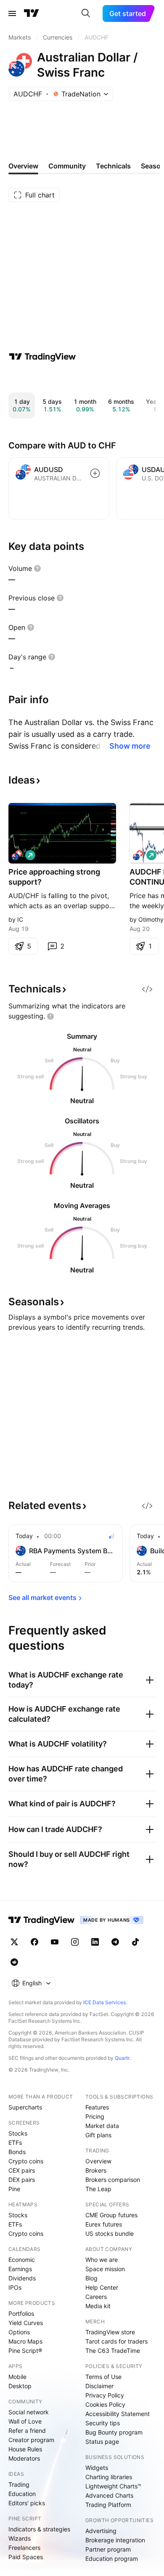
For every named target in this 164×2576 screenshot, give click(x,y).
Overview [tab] (23, 166)
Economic (22, 2260)
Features (97, 2107)
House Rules (25, 2449)
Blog (91, 2278)
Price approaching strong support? (54, 877)
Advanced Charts (109, 2495)
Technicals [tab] (113, 166)
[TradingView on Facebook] (34, 1942)
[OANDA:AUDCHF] (138, 855)
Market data (102, 2126)
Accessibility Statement (118, 2414)
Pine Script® (25, 2351)
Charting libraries (109, 2477)
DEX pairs (22, 2180)
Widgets (97, 2468)
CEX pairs (22, 2170)
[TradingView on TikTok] (135, 1942)
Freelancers (24, 2548)
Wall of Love (25, 2421)
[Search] (86, 13)
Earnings (20, 2269)
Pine (14, 2189)
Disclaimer (99, 2386)
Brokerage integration (115, 2540)
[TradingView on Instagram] (75, 1942)
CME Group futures (111, 2215)
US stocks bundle (110, 2233)
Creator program (31, 2440)
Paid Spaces (26, 2557)
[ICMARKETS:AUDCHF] (17, 855)
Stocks (18, 2133)
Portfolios (21, 2313)
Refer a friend (27, 2431)
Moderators (24, 2458)
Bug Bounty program (114, 2432)
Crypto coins (26, 2161)
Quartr (122, 2058)
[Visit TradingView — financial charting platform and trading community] (42, 357)
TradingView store (110, 2332)
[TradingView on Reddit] (14, 1962)
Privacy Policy (105, 2395)
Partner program (108, 2549)
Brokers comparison (113, 2180)
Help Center (102, 2287)
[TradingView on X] (14, 1942)
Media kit (98, 2306)
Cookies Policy (105, 2404)
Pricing (95, 2116)
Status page (102, 2441)
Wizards (20, 2538)
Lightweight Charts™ (113, 2486)
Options (19, 2332)
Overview (98, 2161)
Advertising (101, 2531)
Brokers (96, 2170)
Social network (29, 2412)
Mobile (17, 2377)
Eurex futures (104, 2224)
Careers (96, 2297)
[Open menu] (12, 13)
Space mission (105, 2269)
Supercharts (25, 2107)
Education (22, 2494)
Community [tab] (67, 166)
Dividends (22, 2278)
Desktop (20, 2386)
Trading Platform (108, 2505)
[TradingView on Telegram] (115, 1942)
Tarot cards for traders (116, 2341)
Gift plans (98, 2135)
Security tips (103, 2423)
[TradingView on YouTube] (55, 1942)
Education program (112, 2559)
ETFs (15, 2143)
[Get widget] (147, 989)
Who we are (102, 2260)
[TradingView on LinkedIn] (95, 1942)
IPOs (15, 2287)
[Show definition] (37, 568)
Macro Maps (25, 2341)
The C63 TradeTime (113, 2351)
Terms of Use (103, 2377)
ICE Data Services (104, 2002)
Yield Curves (26, 2323)
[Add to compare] (95, 473)
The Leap (98, 2189)
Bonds (17, 2152)
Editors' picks (27, 2503)
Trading (19, 2484)
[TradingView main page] (32, 13)
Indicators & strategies (39, 2529)
